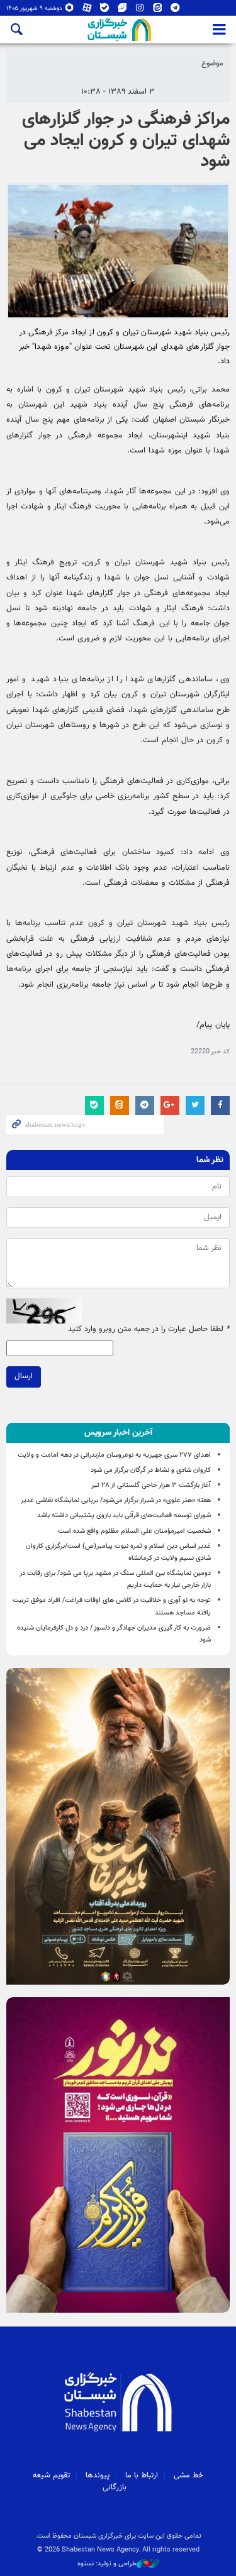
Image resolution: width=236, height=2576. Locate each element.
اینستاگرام (140, 10)
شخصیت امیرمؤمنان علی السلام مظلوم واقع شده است (134, 1531)
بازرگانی (115, 2487)
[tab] (118, 1433)
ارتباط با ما (142, 2475)
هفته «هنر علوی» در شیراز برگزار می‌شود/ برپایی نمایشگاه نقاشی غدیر (116, 1500)
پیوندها (98, 2475)
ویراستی (122, 10)
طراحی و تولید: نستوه (107, 2564)
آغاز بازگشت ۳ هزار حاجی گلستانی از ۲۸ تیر (151, 1485)
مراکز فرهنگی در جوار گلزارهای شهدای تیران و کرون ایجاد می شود (126, 140)
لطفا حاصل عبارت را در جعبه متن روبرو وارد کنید (149, 1329)
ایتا (158, 10)
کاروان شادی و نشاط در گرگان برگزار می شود (151, 1470)
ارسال (24, 1376)
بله (105, 10)
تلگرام (175, 10)
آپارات (87, 10)
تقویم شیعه (51, 2475)
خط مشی (188, 2475)
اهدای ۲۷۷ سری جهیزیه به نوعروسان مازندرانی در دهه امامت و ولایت (114, 1455)
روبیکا (70, 10)
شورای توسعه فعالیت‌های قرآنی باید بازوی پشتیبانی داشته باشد (124, 1515)
